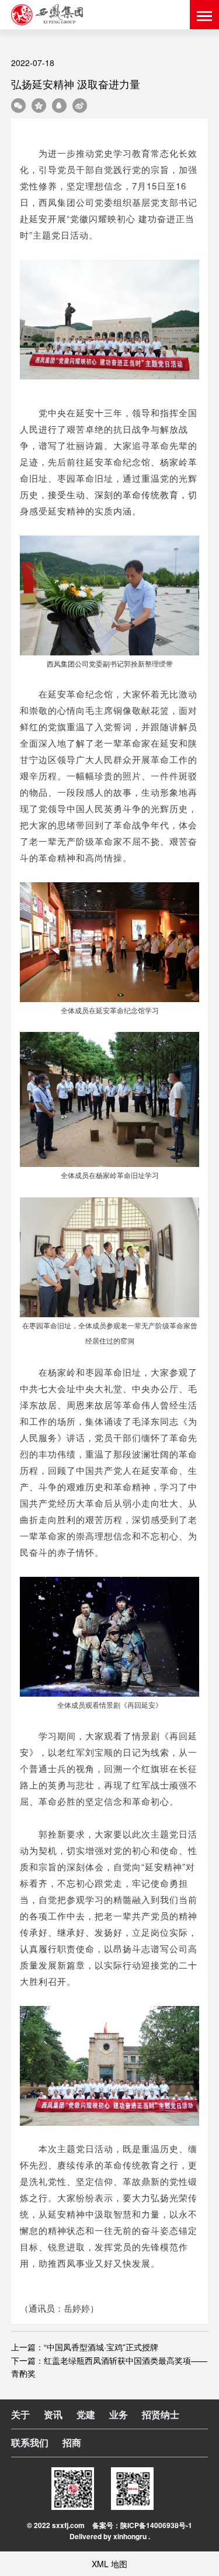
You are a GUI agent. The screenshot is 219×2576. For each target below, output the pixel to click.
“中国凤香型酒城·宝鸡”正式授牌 (101, 2347)
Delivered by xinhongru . (110, 2536)
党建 (86, 2414)
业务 (119, 2414)
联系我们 (30, 2442)
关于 (20, 2414)
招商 (72, 2442)
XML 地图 (109, 2564)
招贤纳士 (161, 2414)
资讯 (53, 2414)
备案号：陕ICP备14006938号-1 (142, 2525)
